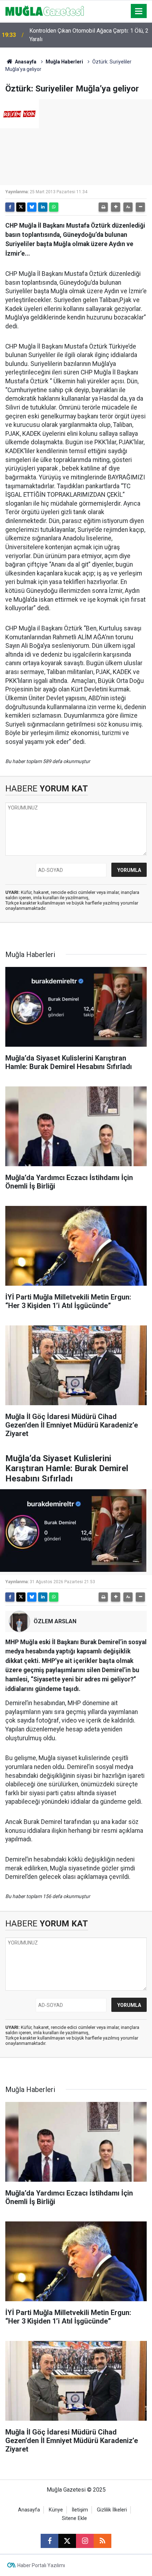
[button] (116, 207)
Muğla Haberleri (64, 62)
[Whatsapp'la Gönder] (54, 207)
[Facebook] (10, 207)
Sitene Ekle (74, 2518)
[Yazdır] (103, 207)
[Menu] (139, 11)
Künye (56, 2510)
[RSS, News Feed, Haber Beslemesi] (103, 2541)
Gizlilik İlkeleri (112, 2510)
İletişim (80, 2510)
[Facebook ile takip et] (49, 2541)
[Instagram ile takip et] (85, 2541)
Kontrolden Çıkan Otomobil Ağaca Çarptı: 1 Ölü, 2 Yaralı (89, 35)
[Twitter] (21, 207)
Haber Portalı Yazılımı (41, 2565)
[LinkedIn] (43, 207)
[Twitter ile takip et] (67, 2541)
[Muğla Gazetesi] (45, 10)
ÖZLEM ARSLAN (55, 1621)
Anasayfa (25, 62)
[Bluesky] (32, 207)
